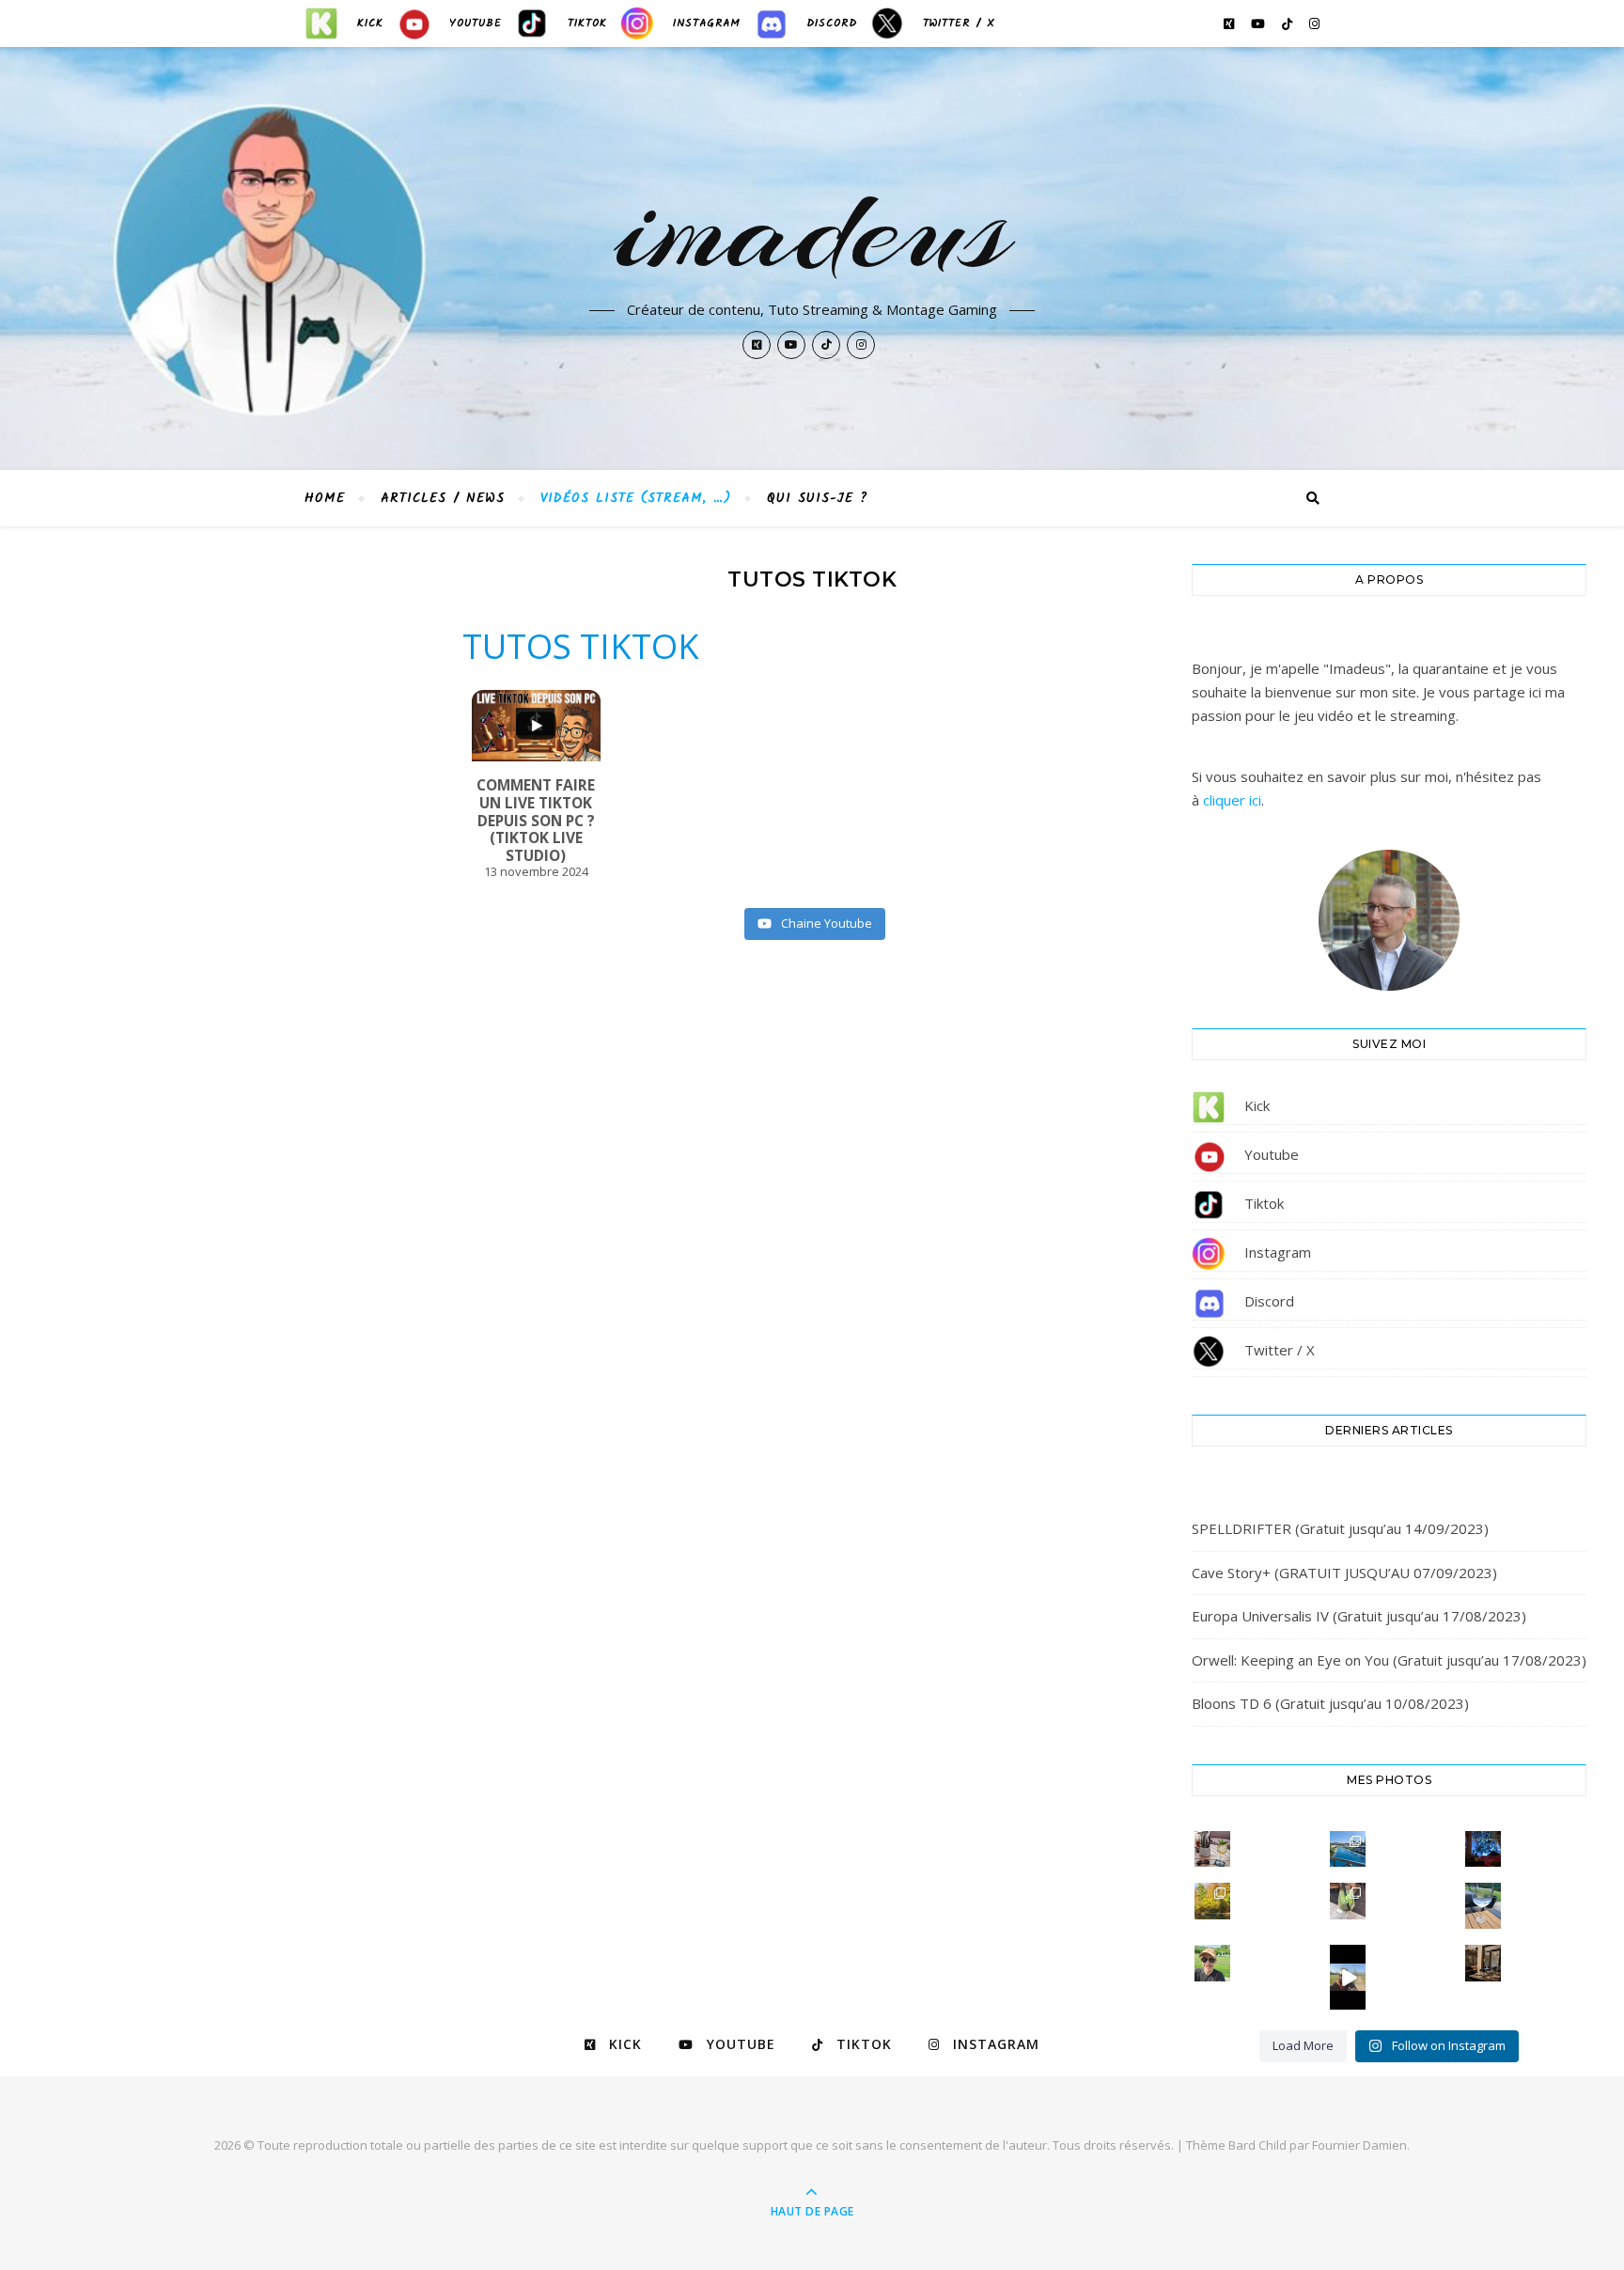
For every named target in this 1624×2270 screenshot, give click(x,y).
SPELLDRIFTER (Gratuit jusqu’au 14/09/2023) (1340, 1528)
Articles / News (443, 498)
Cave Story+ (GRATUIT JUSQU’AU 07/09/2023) (1344, 1573)
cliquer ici (1232, 800)
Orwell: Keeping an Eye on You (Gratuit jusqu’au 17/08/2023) (1389, 1660)
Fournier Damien (1359, 2145)
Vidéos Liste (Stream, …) (636, 498)
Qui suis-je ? (818, 498)
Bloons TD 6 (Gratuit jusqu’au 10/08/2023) (1330, 1703)
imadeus (812, 227)
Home (325, 498)
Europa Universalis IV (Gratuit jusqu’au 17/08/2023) (1359, 1616)
